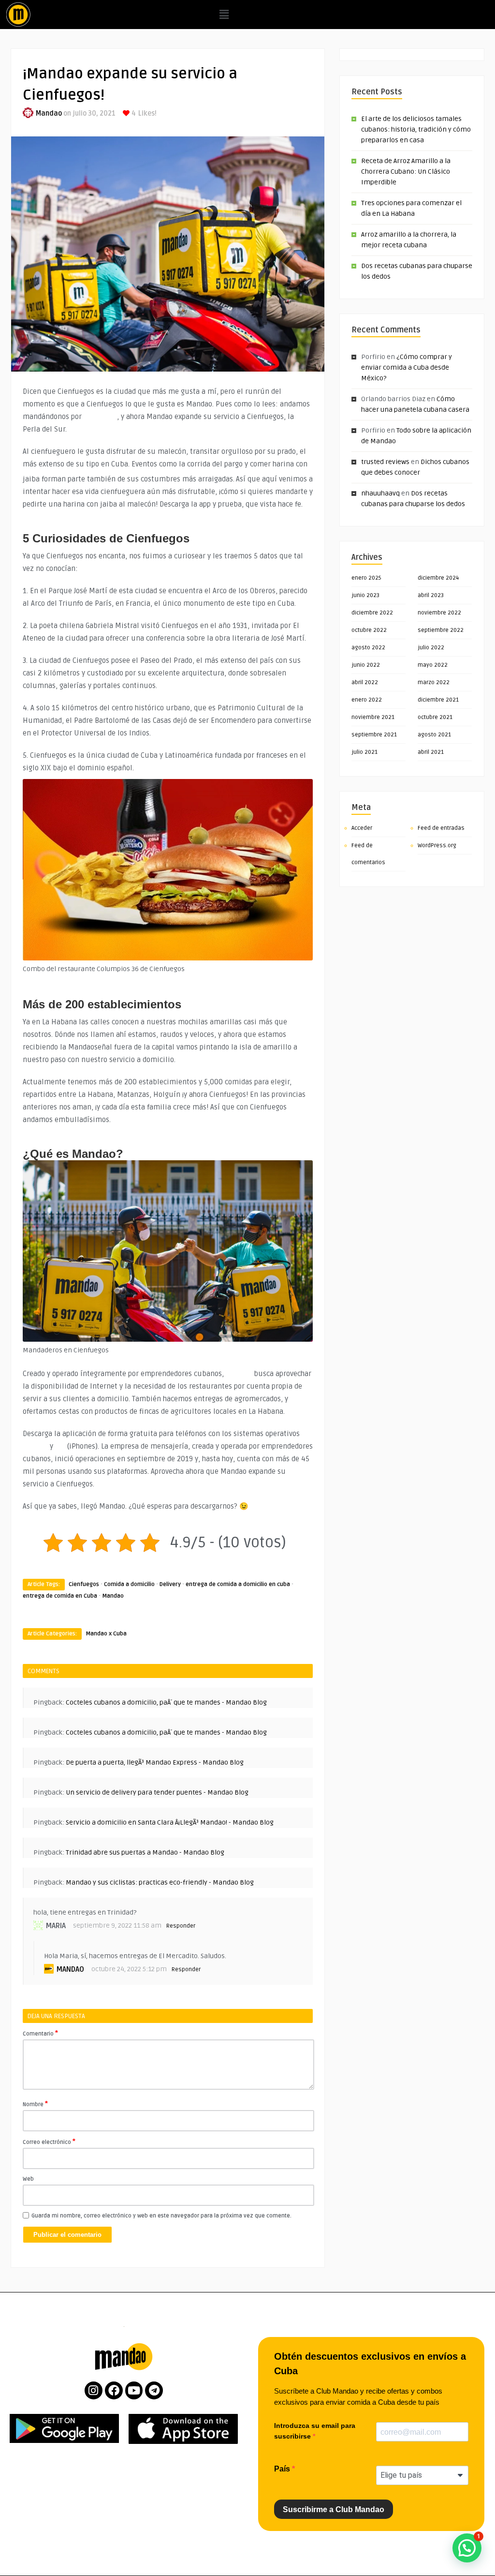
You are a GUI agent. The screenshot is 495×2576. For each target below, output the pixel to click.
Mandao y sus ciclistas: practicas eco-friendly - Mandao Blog (160, 1882)
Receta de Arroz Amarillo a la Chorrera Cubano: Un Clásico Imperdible (406, 172)
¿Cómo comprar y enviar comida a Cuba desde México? (407, 367)
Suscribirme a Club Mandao (334, 2509)
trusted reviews (385, 462)
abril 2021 (431, 752)
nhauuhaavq (380, 493)
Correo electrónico (49, 2142)
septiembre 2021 (374, 735)
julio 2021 (364, 752)
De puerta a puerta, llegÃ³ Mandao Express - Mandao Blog (155, 1762)
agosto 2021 (434, 735)
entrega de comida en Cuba (60, 1596)
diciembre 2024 (438, 578)
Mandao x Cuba (106, 1634)
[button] (224, 15)
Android (35, 1446)
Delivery (170, 1584)
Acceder (362, 828)
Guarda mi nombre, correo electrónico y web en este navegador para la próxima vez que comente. (161, 2216)
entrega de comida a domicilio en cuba (238, 1584)
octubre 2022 (369, 630)
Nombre (35, 2104)
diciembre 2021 (438, 700)
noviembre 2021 (373, 717)
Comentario (40, 2033)
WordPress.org (437, 846)
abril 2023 (431, 595)
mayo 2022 (433, 665)
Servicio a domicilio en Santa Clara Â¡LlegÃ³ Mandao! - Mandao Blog (170, 1822)
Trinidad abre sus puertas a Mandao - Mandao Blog (145, 1852)
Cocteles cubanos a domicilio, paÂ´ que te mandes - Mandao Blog (166, 1702)
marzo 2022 (434, 682)
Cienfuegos (84, 1584)
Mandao (49, 113)
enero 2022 (367, 700)
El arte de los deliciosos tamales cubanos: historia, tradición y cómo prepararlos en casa (416, 129)
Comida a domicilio (129, 1584)
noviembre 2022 (439, 613)
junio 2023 (365, 595)
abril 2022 (365, 682)
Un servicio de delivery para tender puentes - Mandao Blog (157, 1792)
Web (28, 2179)
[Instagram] (94, 2390)
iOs (60, 1446)
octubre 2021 (435, 717)
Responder (181, 1926)
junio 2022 (366, 665)
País (283, 2469)
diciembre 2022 (372, 613)
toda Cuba (100, 417)
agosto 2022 (368, 648)
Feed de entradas (441, 828)
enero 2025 (366, 578)
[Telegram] (154, 2390)
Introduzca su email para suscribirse (315, 2431)
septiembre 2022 (441, 630)
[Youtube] (134, 2390)
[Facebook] (114, 2390)
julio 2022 (431, 648)
